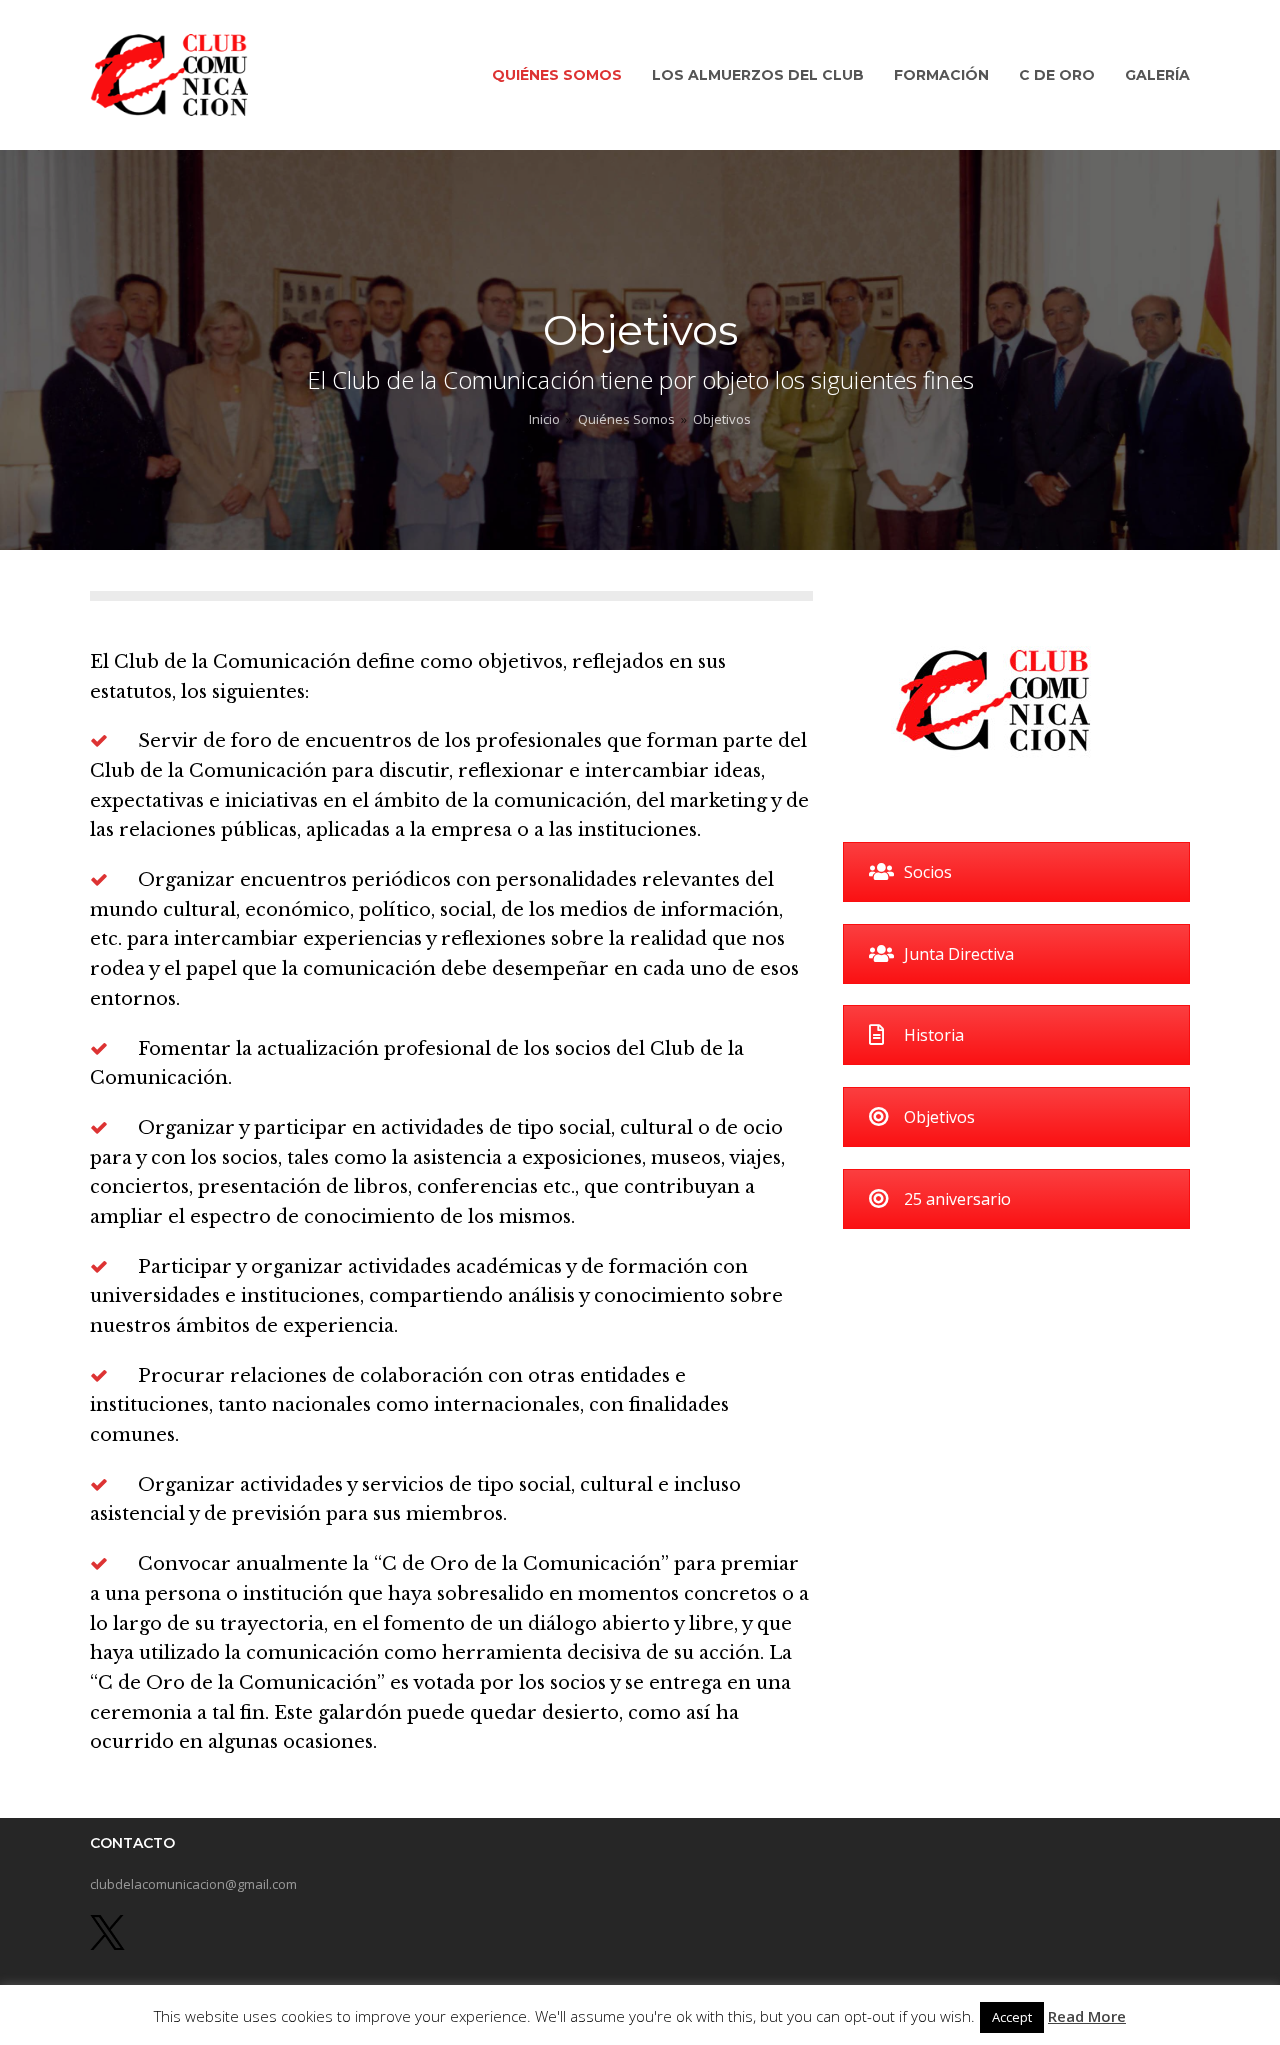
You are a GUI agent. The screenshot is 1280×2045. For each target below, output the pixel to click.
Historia (934, 1035)
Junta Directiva (959, 954)
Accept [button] (1012, 2017)
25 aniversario (957, 1199)
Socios (928, 872)
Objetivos (939, 1117)
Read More (1087, 2016)
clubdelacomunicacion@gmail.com (193, 1884)
